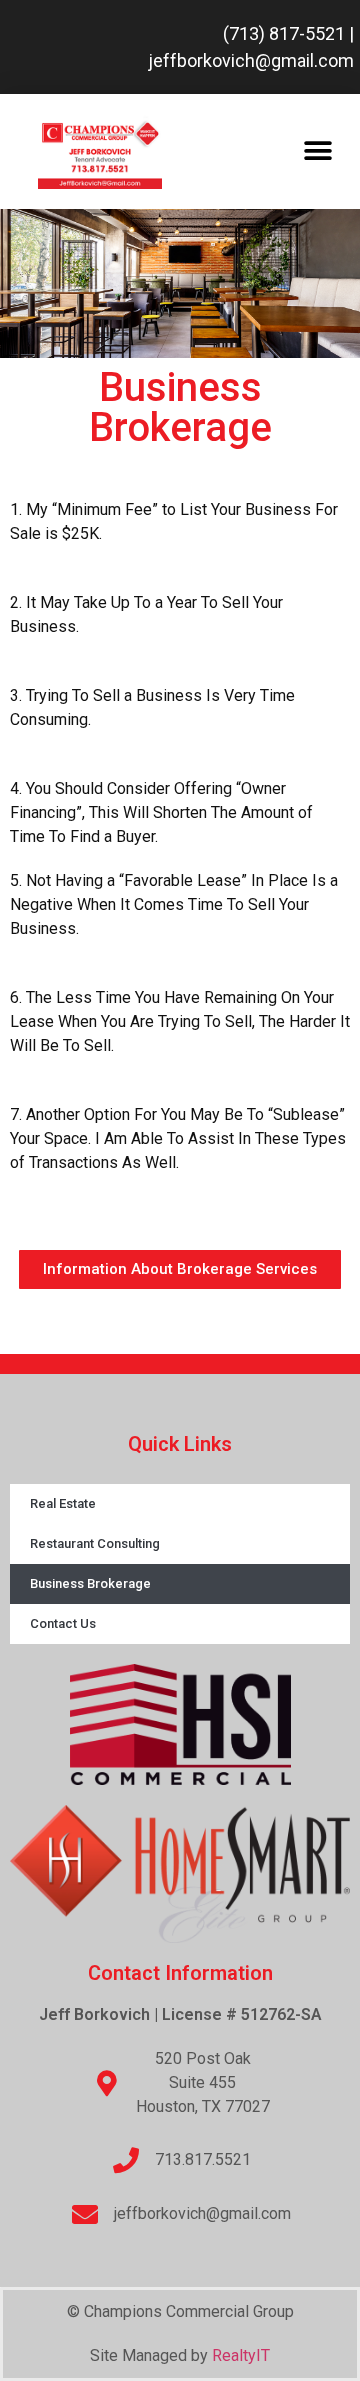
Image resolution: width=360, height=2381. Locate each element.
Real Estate (63, 1503)
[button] (317, 151)
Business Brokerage (90, 1583)
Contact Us (63, 1623)
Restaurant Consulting (95, 1543)
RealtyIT (241, 2355)
